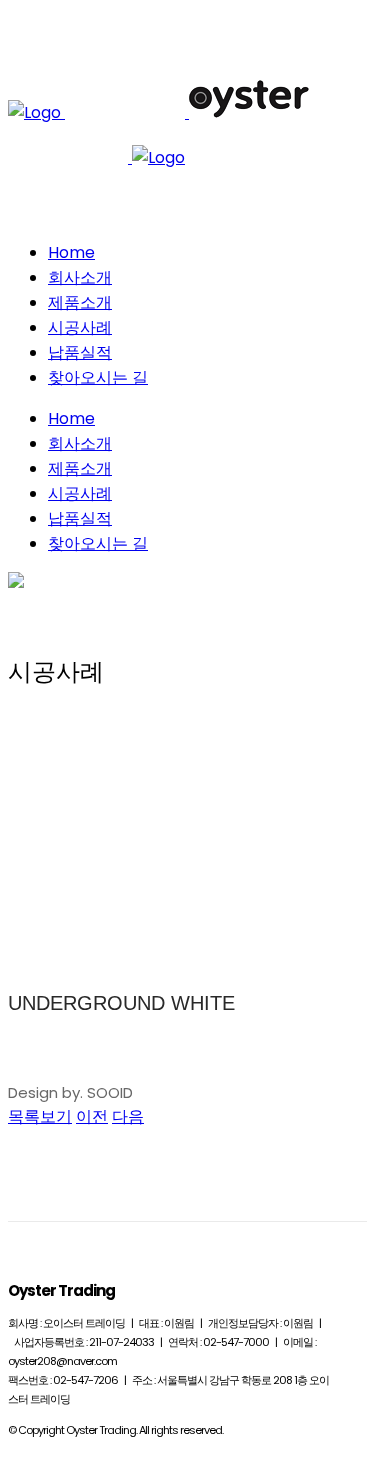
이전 (92, 1116)
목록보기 (40, 1116)
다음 (128, 1116)
